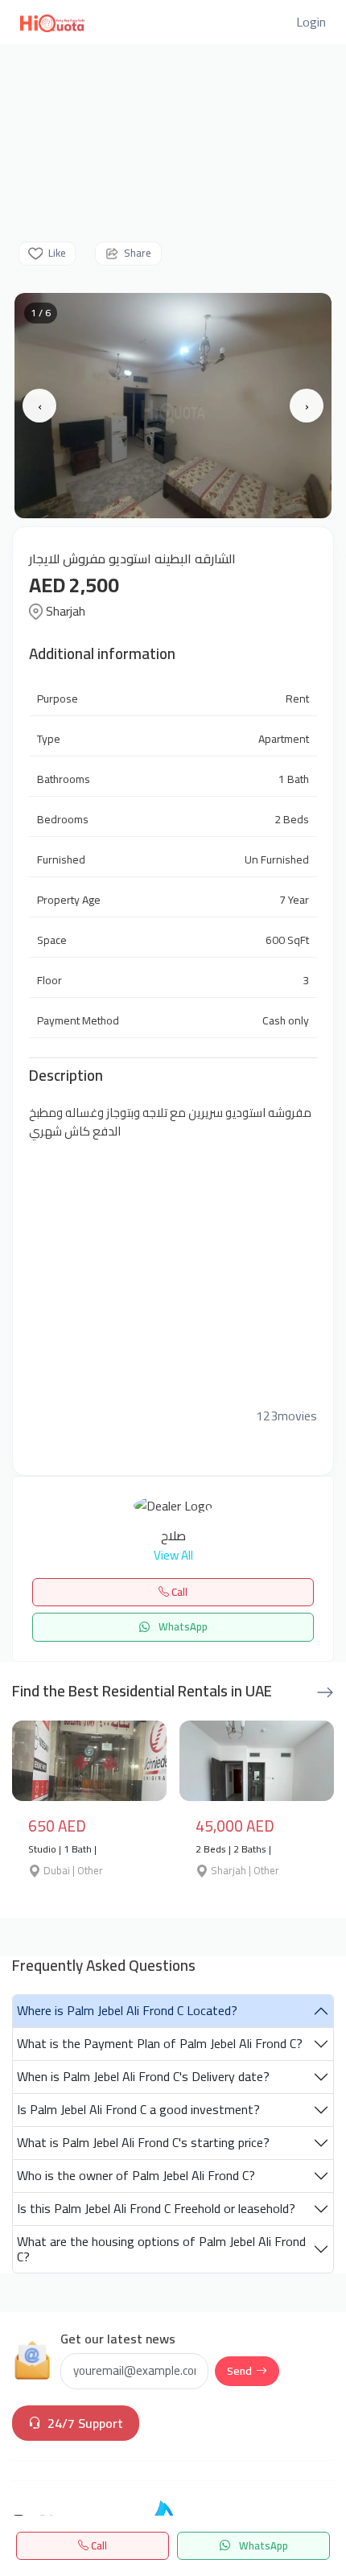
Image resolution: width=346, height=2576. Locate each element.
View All (173, 1556)
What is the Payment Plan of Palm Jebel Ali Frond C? (160, 2043)
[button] (311, 22)
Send (239, 2371)
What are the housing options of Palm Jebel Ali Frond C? (161, 2249)
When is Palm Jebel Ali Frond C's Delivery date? (143, 2076)
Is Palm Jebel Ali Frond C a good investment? (138, 2109)
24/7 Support (85, 2423)
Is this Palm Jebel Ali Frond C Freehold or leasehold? (156, 2208)
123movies (286, 1416)
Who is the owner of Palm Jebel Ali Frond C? (136, 2175)
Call (98, 2545)
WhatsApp (262, 2545)
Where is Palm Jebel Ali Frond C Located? (127, 2010)
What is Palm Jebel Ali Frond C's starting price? (143, 2142)
